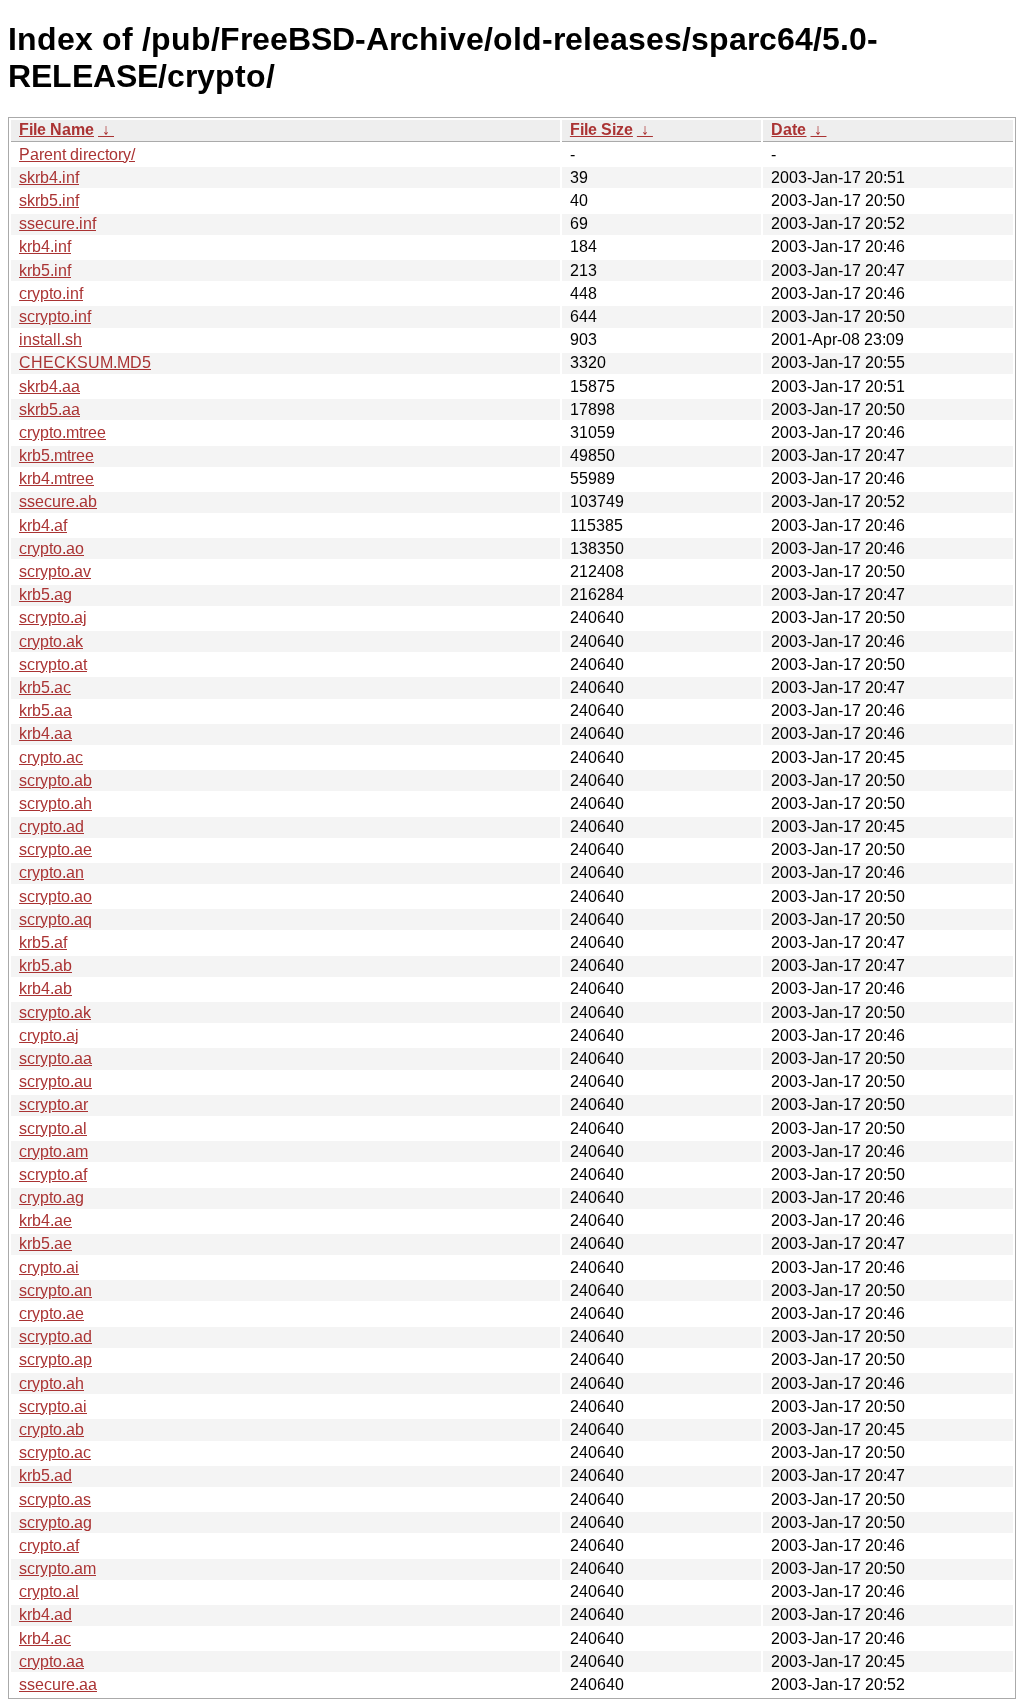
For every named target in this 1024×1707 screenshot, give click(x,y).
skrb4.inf (49, 177)
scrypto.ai (53, 1406)
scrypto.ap (55, 1359)
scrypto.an (55, 1290)
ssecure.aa (58, 1684)
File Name (56, 129)
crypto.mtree (62, 432)
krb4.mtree (56, 478)
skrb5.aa (49, 409)
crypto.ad (51, 826)
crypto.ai (49, 1267)
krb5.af (43, 942)
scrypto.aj (53, 617)
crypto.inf (51, 293)
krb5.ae (45, 1243)
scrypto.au (55, 1081)
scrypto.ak (55, 1012)
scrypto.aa (55, 1058)
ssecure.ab (58, 501)
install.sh (50, 339)
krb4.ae (45, 1220)
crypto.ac (51, 757)
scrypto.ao (55, 896)
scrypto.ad (55, 1336)
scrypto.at (53, 664)
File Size (601, 129)
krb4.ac (45, 1638)
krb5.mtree (56, 455)
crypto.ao (51, 548)
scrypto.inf (55, 316)
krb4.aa (45, 733)
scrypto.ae (55, 849)
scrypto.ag (55, 1522)
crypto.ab (51, 1429)
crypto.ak (51, 641)
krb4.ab (45, 988)
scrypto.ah (55, 803)
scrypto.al (53, 1128)
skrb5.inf (49, 200)
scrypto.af (53, 1174)
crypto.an (51, 872)
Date (788, 129)
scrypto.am (57, 1568)
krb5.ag (45, 594)
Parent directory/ (77, 154)
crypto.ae (51, 1313)
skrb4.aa (49, 386)
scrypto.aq (55, 919)
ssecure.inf (57, 223)
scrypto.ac (55, 1452)
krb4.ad (45, 1614)
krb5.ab (45, 965)
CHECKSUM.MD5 (85, 362)
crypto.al (49, 1591)
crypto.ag (51, 1197)
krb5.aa (45, 710)
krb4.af (43, 525)
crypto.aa (51, 1661)
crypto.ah (51, 1383)
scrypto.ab (55, 780)
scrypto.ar (53, 1104)
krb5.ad (45, 1475)
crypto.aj (49, 1035)
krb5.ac (45, 687)
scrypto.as (55, 1499)
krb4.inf (45, 246)
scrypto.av (55, 571)
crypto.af (49, 1545)
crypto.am (53, 1151)
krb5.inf (45, 270)
